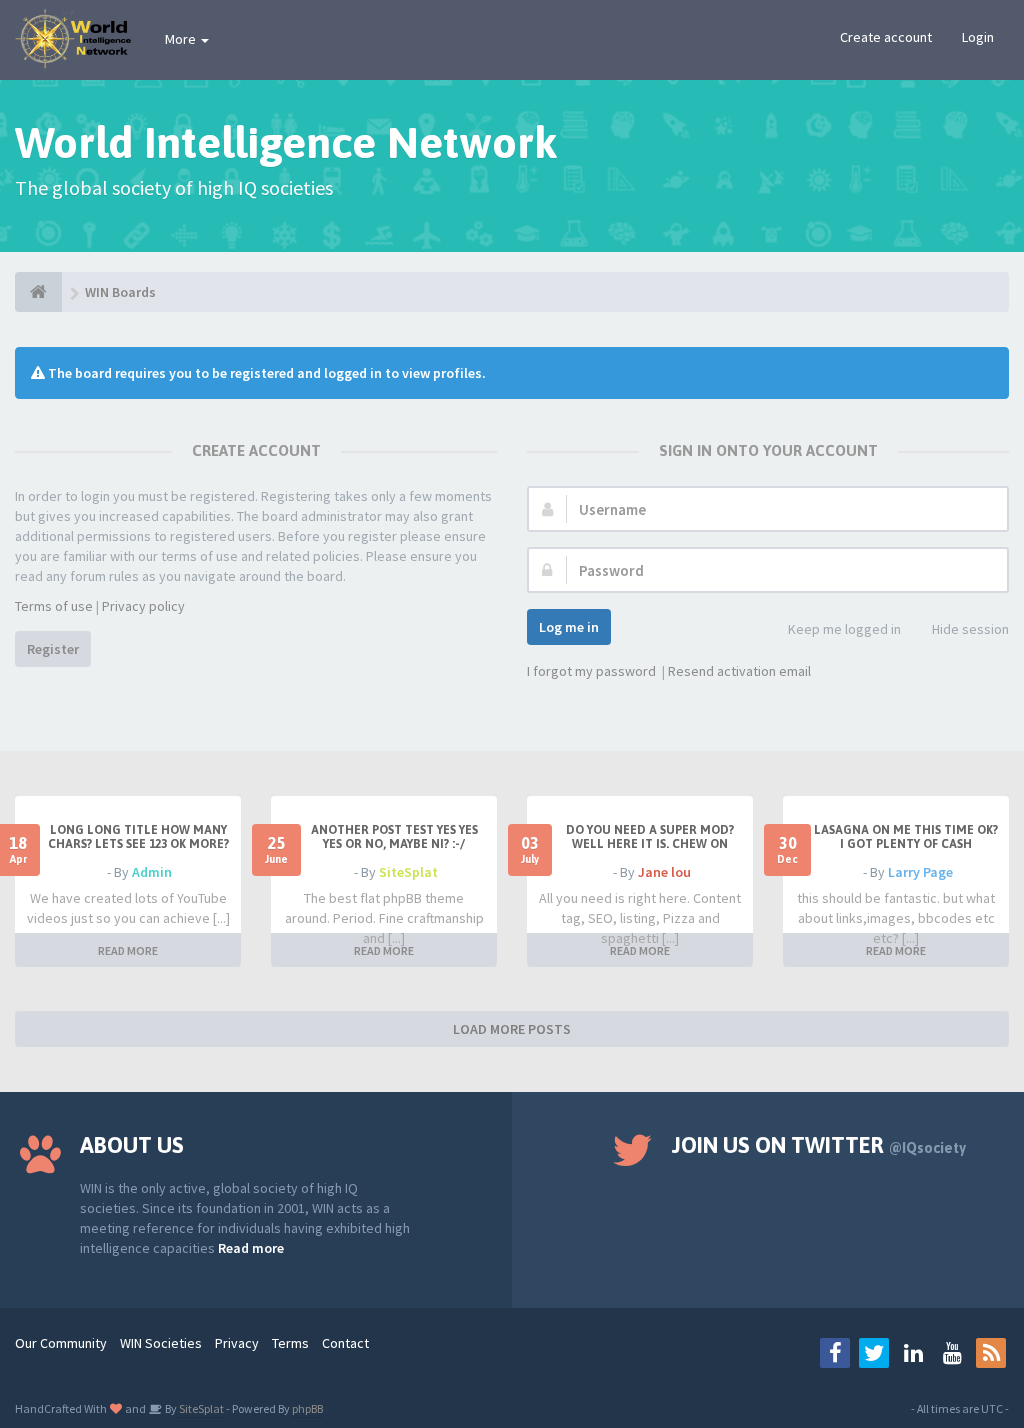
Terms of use (54, 606)
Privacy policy (143, 606)
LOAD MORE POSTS (512, 1029)
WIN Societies (161, 1343)
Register (53, 649)
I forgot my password (591, 671)
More (182, 39)
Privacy (237, 1343)
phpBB (307, 1408)
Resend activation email (739, 671)
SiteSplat (408, 872)
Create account (886, 37)
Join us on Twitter (819, 1145)
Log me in (569, 627)
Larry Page (920, 872)
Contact (345, 1343)
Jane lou (664, 872)
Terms (290, 1343)
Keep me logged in (844, 629)
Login (978, 37)
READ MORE (128, 950)
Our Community (61, 1343)
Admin (152, 872)
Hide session (970, 629)
